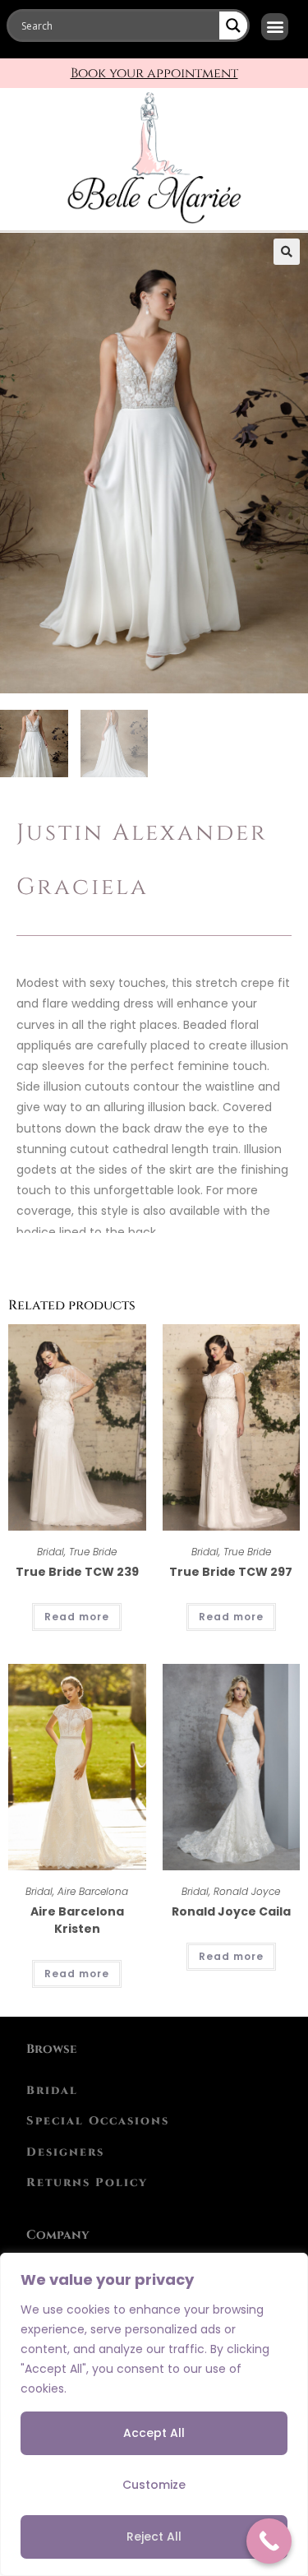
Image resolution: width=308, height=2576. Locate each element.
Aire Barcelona (93, 1891)
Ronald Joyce (247, 1891)
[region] (154, 2414)
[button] (275, 27)
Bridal (51, 1552)
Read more (77, 1617)
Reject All (154, 2537)
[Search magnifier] (233, 25)
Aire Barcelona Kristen (77, 1920)
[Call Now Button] (269, 2541)
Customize (154, 2485)
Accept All (154, 2433)
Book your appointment (154, 73)
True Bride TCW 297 (231, 1572)
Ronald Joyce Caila (231, 1911)
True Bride (93, 1552)
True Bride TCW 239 (77, 1572)
